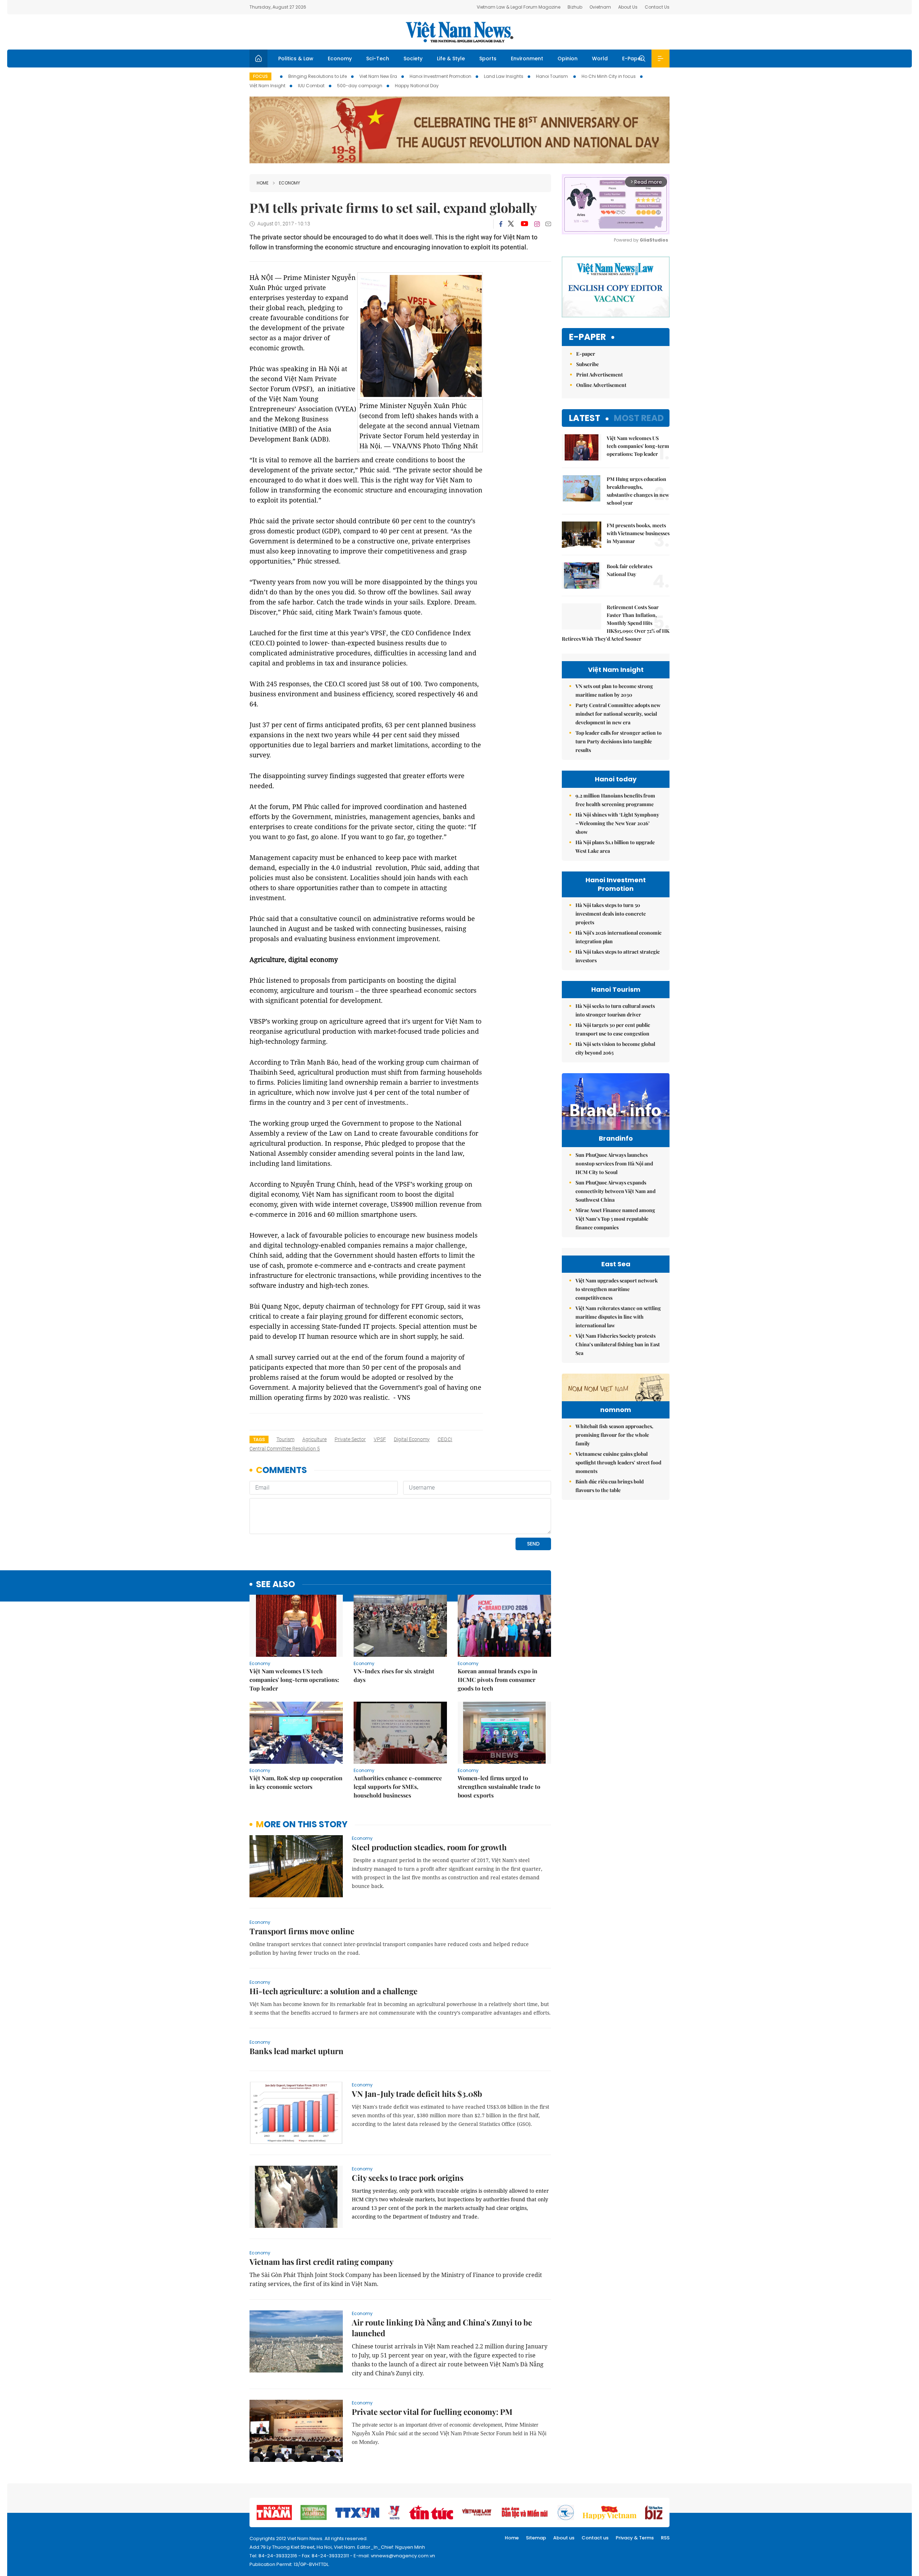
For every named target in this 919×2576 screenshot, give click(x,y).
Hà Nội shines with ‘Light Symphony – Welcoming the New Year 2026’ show (617, 823)
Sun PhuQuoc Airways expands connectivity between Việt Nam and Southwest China (615, 1191)
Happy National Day (417, 86)
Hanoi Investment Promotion (440, 76)
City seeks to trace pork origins (408, 2178)
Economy (340, 59)
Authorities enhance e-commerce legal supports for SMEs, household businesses (398, 1787)
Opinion (568, 59)
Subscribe (587, 364)
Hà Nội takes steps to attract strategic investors (618, 956)
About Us (628, 7)
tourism (285, 1439)
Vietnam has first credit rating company (321, 2262)
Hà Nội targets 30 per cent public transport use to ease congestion (613, 1029)
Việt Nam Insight (267, 86)
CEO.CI (445, 1439)
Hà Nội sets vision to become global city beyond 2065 (615, 1048)
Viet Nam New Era (378, 76)
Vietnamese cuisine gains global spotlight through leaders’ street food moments (618, 1462)
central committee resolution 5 (285, 1449)
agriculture (314, 1439)
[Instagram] (537, 224)
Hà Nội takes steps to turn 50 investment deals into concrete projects (611, 914)
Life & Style (451, 59)
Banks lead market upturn (297, 2051)
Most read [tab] (639, 418)
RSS (665, 2538)
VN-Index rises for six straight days (394, 1675)
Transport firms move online (302, 1931)
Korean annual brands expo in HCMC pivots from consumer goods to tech (498, 1680)
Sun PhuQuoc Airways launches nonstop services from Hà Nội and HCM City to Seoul (614, 1163)
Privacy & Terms (635, 2538)
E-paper (587, 337)
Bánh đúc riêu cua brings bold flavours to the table (610, 1486)
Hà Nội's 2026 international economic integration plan (619, 937)
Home (263, 183)
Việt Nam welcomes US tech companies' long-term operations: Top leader (294, 1680)
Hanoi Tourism (552, 76)
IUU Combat (311, 86)
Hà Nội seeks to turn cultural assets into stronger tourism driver (615, 1010)
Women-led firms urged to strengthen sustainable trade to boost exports (499, 1787)
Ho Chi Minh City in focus (609, 76)
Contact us (595, 2538)
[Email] (548, 224)
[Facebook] (501, 224)
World (600, 59)
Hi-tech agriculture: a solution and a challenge (333, 1991)
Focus (260, 76)
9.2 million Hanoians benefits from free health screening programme (615, 800)
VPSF (380, 1439)
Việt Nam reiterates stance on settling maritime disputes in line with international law (618, 1317)
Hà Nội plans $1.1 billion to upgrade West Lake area (615, 847)
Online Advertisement (601, 385)
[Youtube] (524, 224)
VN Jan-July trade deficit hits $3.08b (417, 2094)
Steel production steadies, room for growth (429, 1847)
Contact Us (657, 7)
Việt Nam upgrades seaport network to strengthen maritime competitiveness (617, 1289)
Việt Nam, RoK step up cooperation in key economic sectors (296, 1782)
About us (564, 2538)
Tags (259, 1439)
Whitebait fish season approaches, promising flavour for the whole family (614, 1435)
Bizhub (575, 7)
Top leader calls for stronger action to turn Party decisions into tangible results (619, 741)
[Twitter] (511, 224)
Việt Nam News (459, 32)
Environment (527, 59)
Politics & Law (296, 59)
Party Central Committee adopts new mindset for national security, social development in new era (618, 714)
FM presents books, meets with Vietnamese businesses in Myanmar (638, 533)
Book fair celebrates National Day (629, 570)
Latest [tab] (585, 418)
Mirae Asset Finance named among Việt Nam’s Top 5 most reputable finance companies (615, 1219)
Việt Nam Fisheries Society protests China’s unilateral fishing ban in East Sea (618, 1344)
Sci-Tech (378, 59)
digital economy (412, 1439)
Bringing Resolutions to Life (318, 76)
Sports (488, 59)
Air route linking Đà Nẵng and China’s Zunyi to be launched (442, 2328)
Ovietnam (600, 7)
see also (276, 1584)
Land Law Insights (504, 76)
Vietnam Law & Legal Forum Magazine (519, 7)
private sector (350, 1439)
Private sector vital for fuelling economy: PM (432, 2412)
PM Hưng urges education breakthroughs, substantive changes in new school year (638, 491)
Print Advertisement (600, 375)
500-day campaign (360, 86)
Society (413, 59)
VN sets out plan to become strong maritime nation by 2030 (614, 690)
